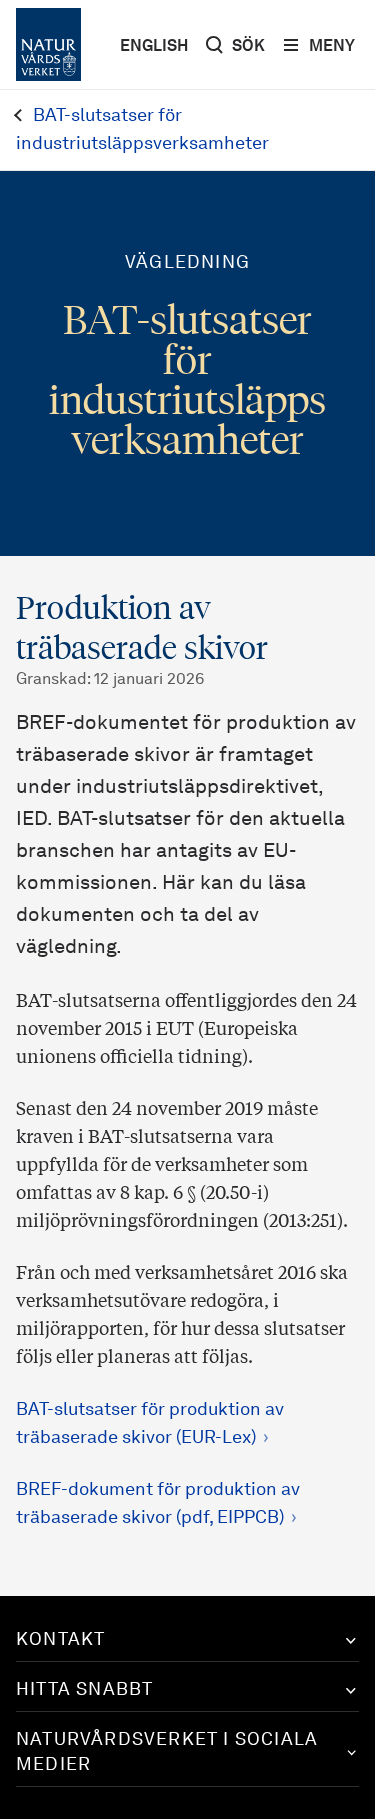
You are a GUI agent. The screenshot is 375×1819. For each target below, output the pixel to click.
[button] (187, 1640)
